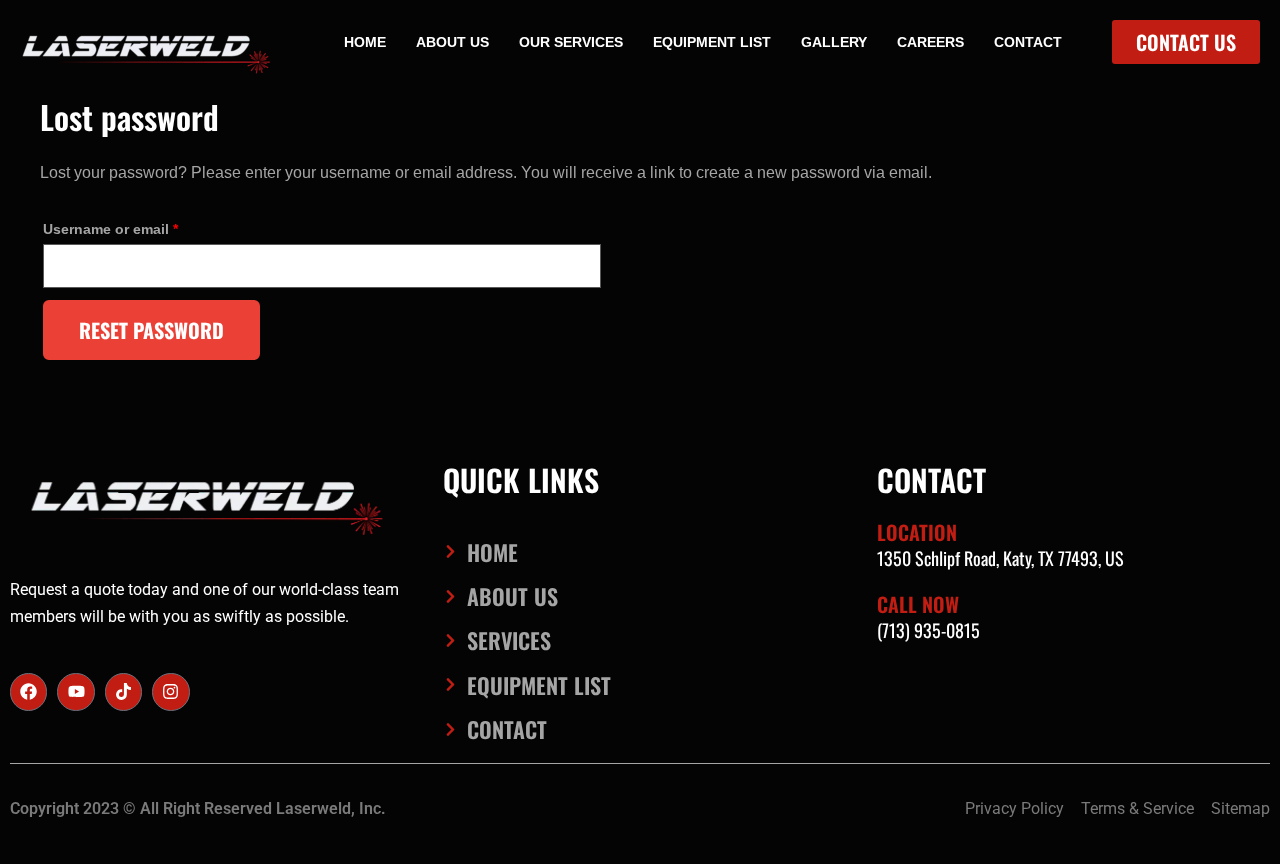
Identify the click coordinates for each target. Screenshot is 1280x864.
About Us (452, 42)
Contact (1028, 42)
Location (917, 532)
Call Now (918, 604)
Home (365, 42)
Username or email (141, 226)
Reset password (151, 330)
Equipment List (712, 42)
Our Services (571, 42)
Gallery (834, 42)
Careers (930, 42)
